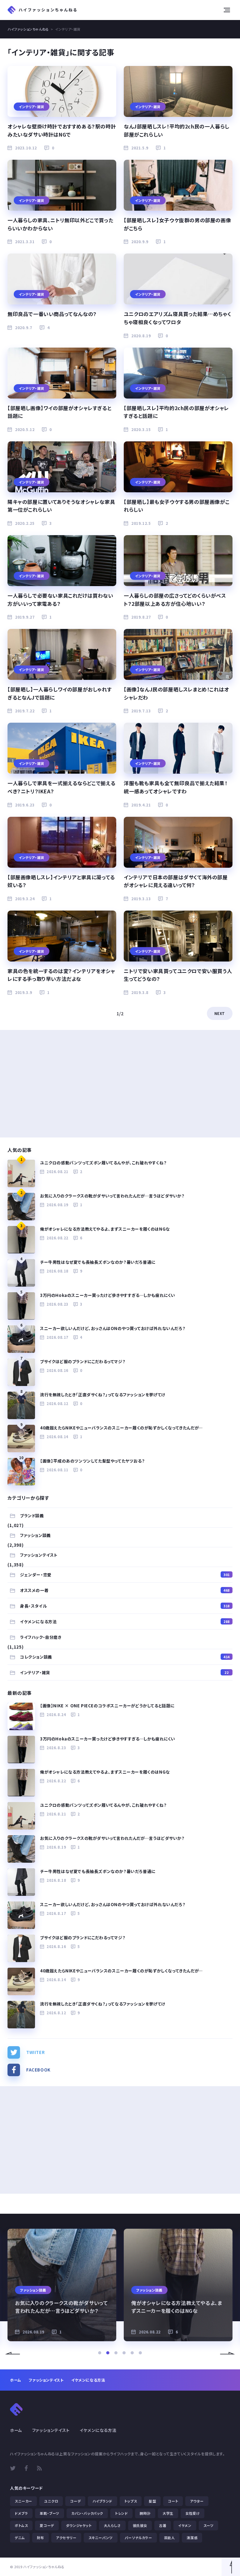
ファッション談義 (35, 1535)
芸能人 (170, 2538)
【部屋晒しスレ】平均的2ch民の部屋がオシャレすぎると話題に (176, 412)
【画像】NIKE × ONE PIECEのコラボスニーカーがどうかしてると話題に (107, 1706)
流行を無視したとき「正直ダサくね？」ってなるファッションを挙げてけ (103, 1395)
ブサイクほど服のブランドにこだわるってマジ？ (83, 1361)
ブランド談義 (32, 1516)
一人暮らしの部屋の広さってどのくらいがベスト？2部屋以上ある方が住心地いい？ (175, 600)
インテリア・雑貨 (124, 1672)
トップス (131, 2501)
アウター (197, 2501)
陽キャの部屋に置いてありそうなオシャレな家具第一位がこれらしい (61, 506)
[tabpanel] (62, 2285)
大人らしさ (112, 2525)
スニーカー (23, 2501)
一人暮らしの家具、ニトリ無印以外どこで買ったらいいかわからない (60, 224)
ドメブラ (21, 2513)
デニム (20, 2538)
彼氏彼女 (140, 2525)
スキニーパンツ (101, 2538)
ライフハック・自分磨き (41, 1637)
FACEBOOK (38, 2070)
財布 (40, 2538)
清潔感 (192, 2538)
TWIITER (35, 2052)
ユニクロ (51, 2501)
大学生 (168, 2513)
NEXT (220, 1013)
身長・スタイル (125, 1606)
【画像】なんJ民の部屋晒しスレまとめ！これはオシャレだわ (176, 693)
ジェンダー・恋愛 (125, 1575)
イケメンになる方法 (125, 1622)
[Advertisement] (120, 1084)
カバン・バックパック (87, 2513)
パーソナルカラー (138, 2538)
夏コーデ (47, 2525)
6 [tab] (140, 2353)
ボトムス (21, 2525)
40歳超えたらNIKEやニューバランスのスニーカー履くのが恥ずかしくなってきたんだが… (121, 1428)
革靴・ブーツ (50, 2513)
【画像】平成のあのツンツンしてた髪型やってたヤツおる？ (92, 1461)
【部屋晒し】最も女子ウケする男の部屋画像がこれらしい (177, 506)
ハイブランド (102, 2501)
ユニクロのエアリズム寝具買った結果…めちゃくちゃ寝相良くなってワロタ (177, 318)
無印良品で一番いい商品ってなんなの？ (52, 314)
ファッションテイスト (39, 1555)
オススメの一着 (125, 1590)
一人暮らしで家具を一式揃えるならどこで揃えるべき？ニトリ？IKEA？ (61, 787)
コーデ (75, 2501)
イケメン (185, 2525)
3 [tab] (116, 2353)
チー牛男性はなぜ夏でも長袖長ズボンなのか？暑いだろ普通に (98, 1262)
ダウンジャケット (79, 2525)
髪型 (152, 2501)
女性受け (192, 2513)
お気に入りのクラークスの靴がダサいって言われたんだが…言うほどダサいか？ (112, 1196)
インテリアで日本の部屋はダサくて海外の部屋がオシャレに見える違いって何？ (176, 881)
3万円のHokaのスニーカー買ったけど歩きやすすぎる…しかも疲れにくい (108, 1295)
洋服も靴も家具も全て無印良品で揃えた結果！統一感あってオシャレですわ (176, 787)
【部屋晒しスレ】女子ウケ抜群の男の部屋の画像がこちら (177, 224)
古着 (163, 2525)
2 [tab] (108, 2353)
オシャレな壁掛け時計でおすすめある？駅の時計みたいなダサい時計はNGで (62, 130)
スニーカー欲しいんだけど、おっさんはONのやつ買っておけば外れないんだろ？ (113, 1328)
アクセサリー (66, 2538)
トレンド (121, 2513)
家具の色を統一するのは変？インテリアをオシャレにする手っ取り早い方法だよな (61, 975)
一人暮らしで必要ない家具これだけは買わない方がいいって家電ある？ (60, 600)
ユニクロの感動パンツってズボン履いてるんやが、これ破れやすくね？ (103, 1163)
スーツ (209, 2525)
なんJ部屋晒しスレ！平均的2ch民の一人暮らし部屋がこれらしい (177, 130)
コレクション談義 (125, 1657)
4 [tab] (124, 2353)
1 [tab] (100, 2353)
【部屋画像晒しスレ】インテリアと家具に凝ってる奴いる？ (61, 881)
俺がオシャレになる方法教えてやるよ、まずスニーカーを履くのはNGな (105, 1229)
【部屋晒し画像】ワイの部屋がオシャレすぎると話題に (59, 412)
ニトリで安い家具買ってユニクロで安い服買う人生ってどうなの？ (178, 975)
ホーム (16, 2380)
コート (173, 2501)
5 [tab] (132, 2353)
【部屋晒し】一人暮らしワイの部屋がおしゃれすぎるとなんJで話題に (60, 693)
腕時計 (145, 2513)
